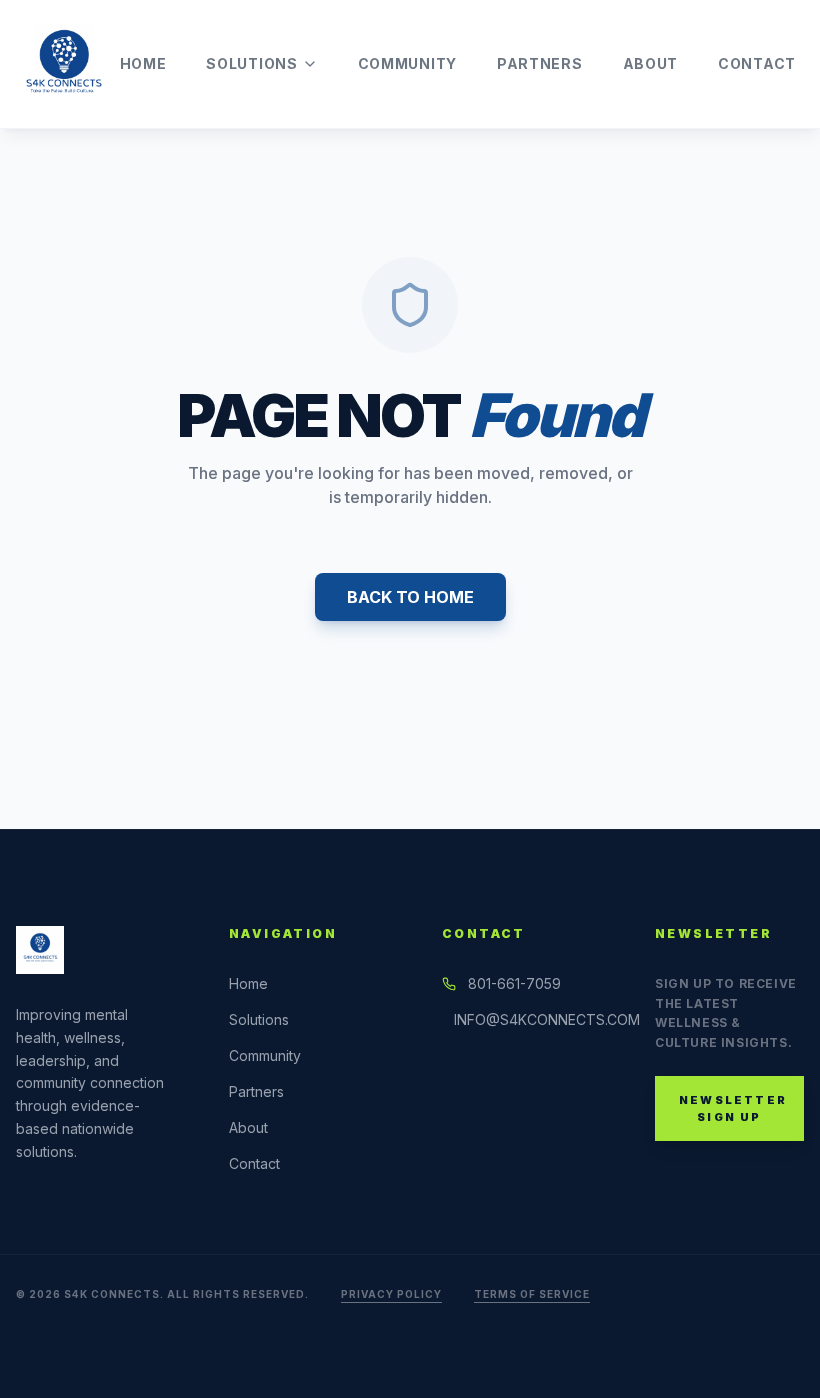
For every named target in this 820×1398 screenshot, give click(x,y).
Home (143, 63)
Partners (540, 63)
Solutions (251, 63)
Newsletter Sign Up (733, 1108)
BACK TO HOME (410, 597)
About (651, 63)
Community (407, 63)
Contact (757, 63)
